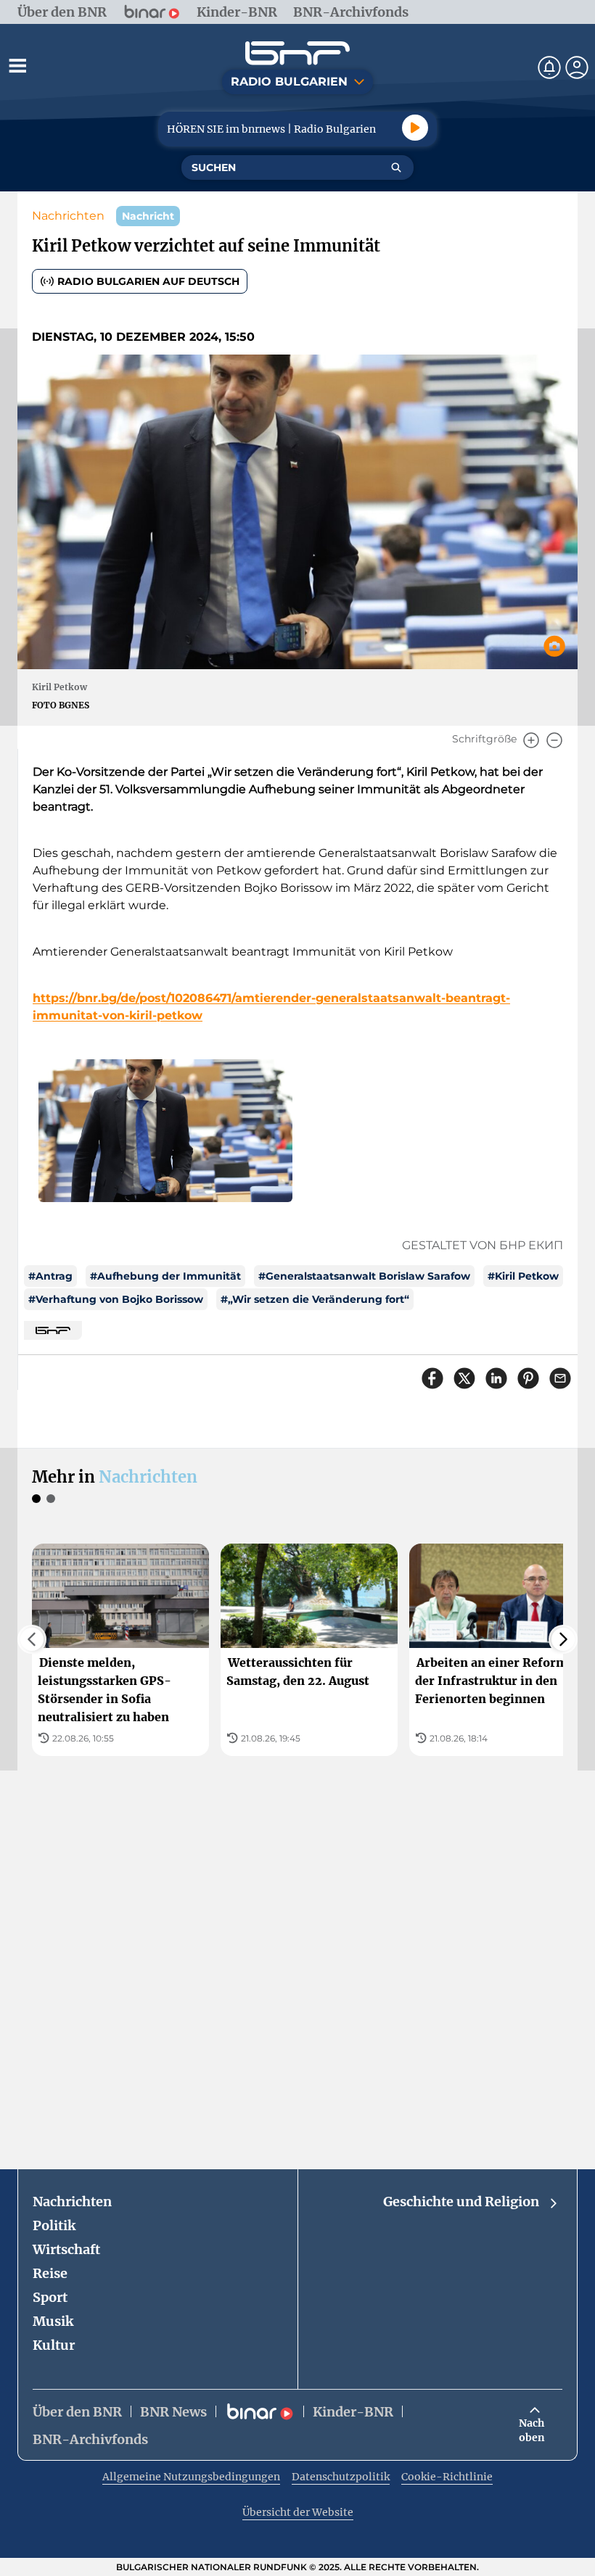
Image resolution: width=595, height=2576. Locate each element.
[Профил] (577, 67)
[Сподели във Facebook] (432, 1378)
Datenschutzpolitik (341, 2477)
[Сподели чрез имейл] (560, 1378)
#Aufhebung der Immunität (165, 1276)
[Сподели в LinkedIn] (496, 1378)
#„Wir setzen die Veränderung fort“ (315, 1299)
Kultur (54, 2345)
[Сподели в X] (464, 1378)
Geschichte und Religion (461, 2202)
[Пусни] (415, 128)
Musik (53, 2321)
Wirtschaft (66, 2249)
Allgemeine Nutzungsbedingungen (191, 2477)
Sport (50, 2297)
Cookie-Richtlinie (447, 2477)
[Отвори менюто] (17, 65)
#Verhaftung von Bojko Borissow (116, 1299)
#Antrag (50, 1276)
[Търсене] (396, 167)
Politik (54, 2225)
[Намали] (554, 740)
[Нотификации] (549, 67)
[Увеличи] (531, 740)
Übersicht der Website (298, 2512)
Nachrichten (68, 216)
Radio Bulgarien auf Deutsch (148, 281)
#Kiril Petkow (523, 1276)
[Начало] (297, 53)
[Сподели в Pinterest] (528, 1378)
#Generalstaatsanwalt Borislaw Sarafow (364, 1276)
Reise (50, 2273)
